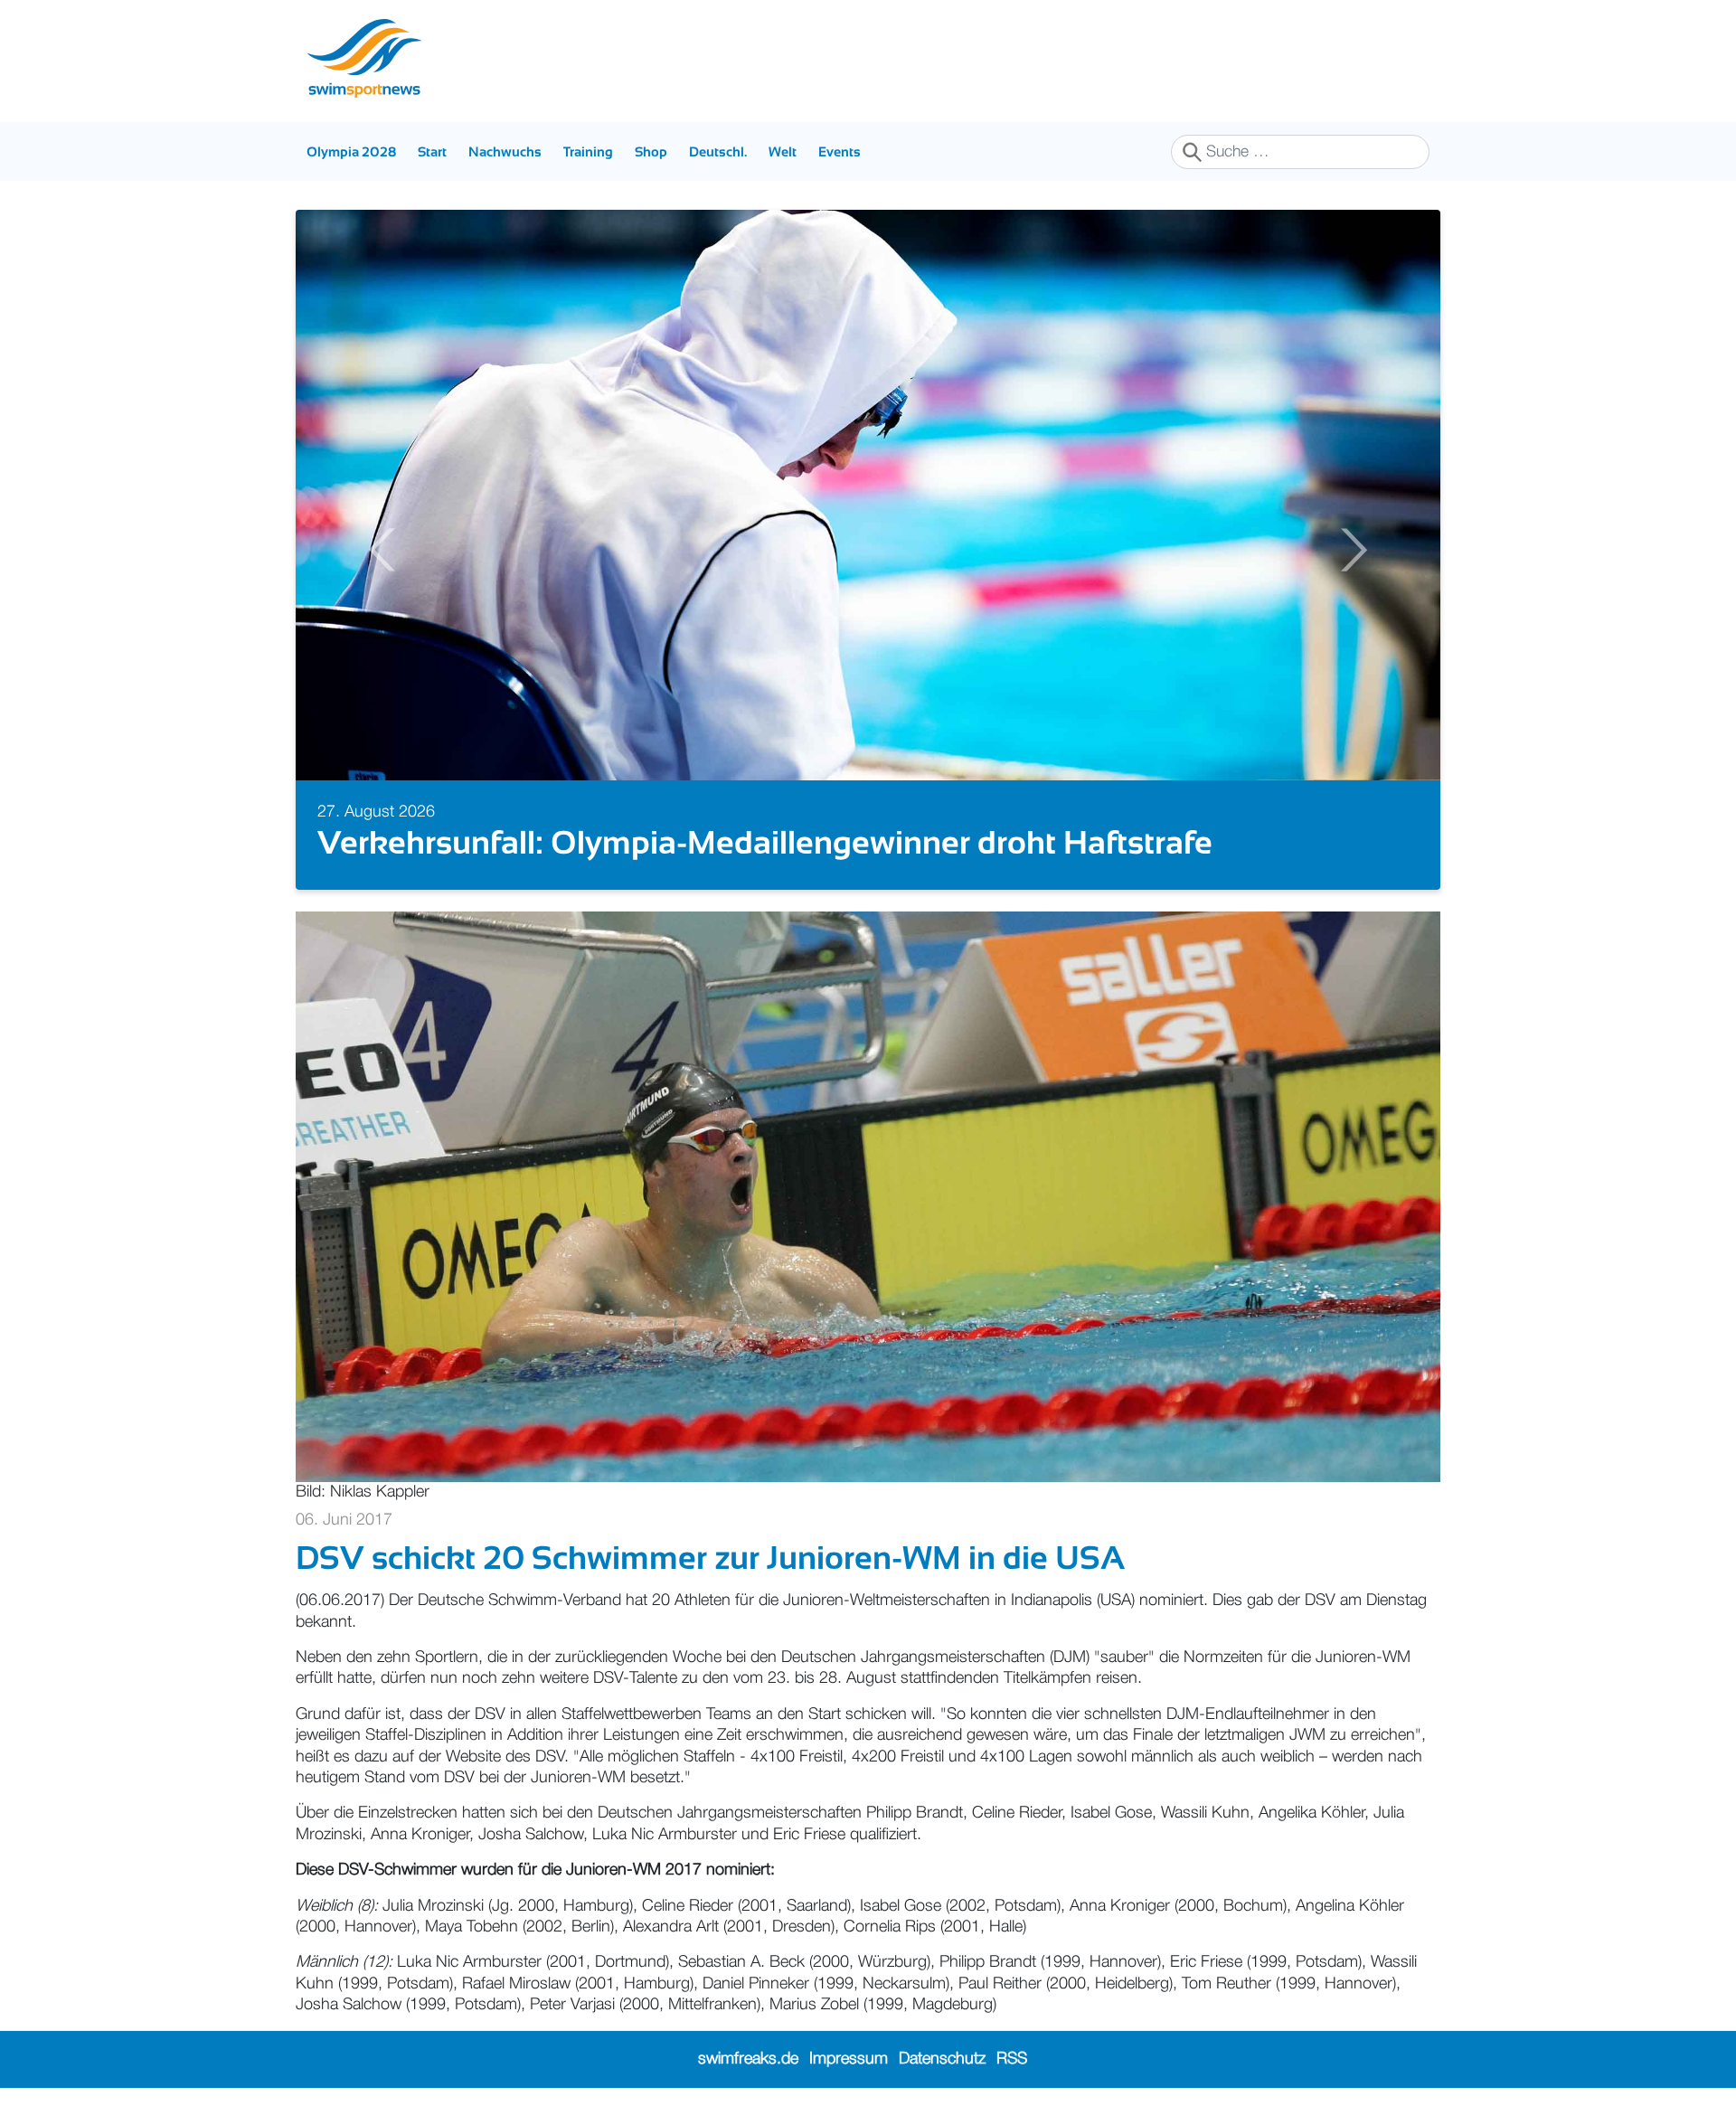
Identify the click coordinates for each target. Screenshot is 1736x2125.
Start (432, 151)
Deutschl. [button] (718, 151)
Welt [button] (783, 151)
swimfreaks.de (748, 2059)
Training (588, 151)
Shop (651, 151)
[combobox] (1300, 152)
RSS (1012, 2059)
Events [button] (840, 151)
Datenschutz (942, 2059)
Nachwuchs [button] (505, 151)
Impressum (849, 2059)
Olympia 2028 (351, 151)
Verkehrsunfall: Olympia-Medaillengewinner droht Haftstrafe (765, 842)
